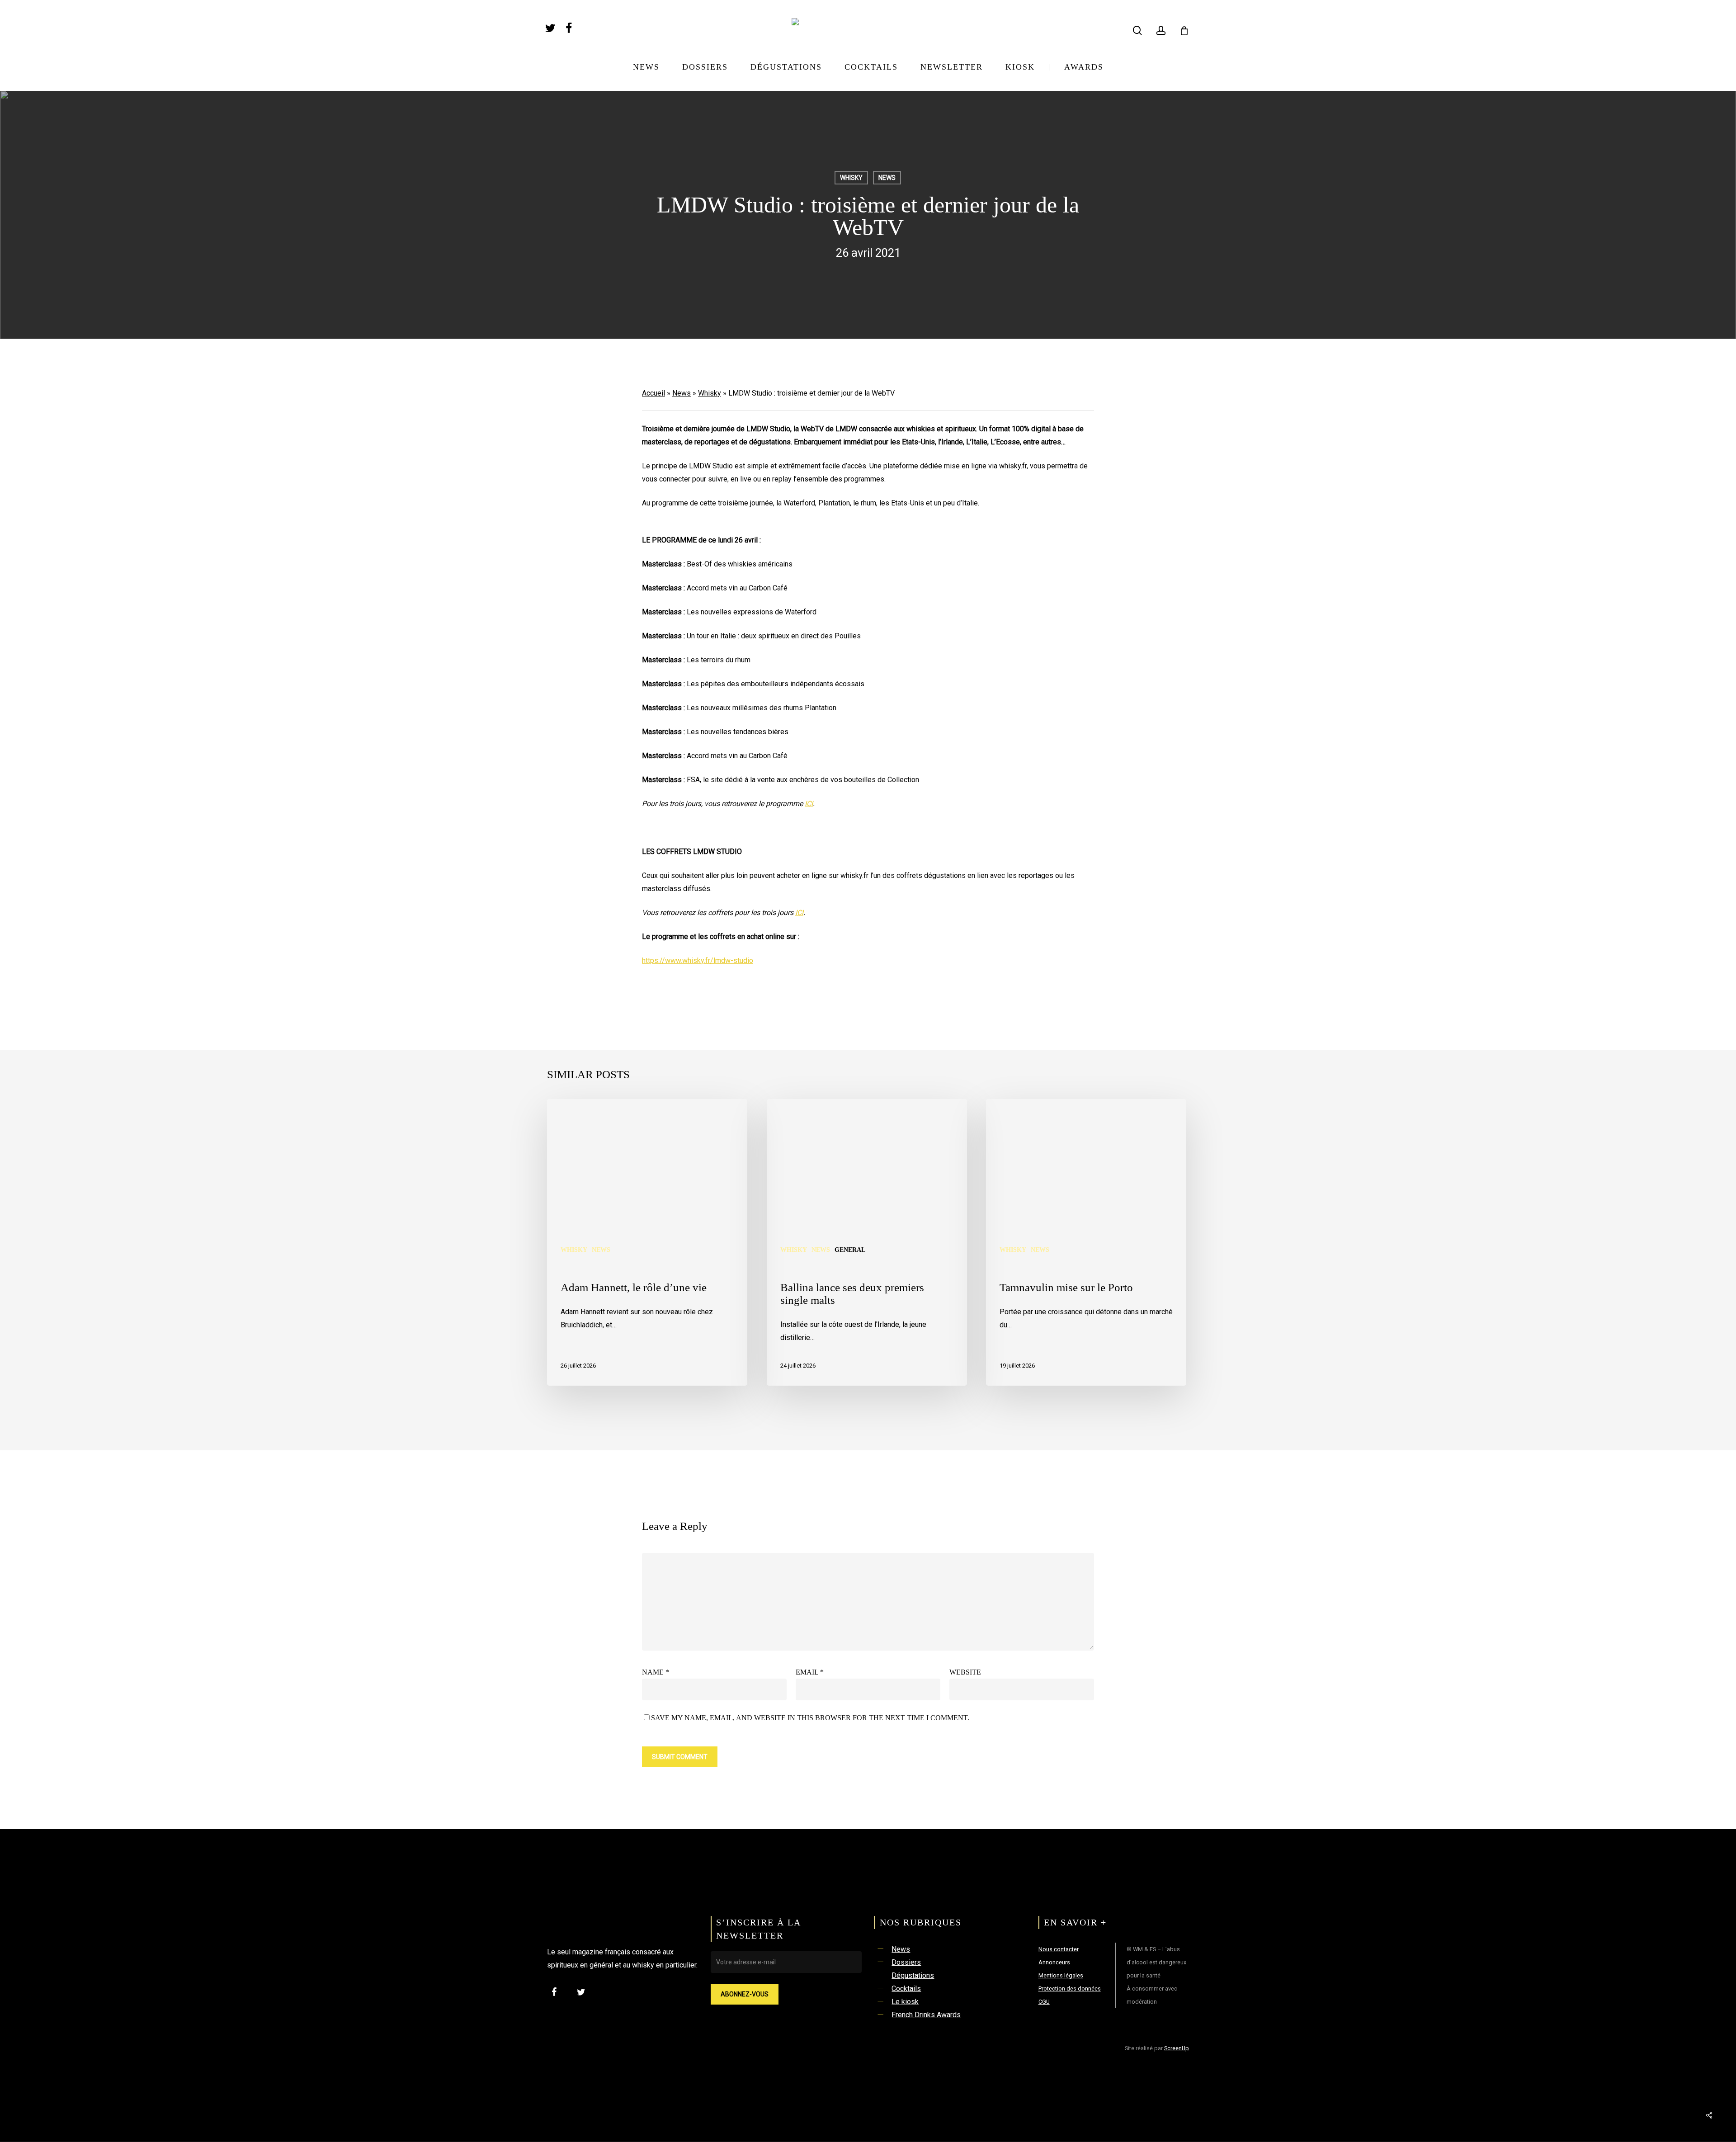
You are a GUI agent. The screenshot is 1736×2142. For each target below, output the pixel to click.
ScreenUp (1177, 2048)
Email (810, 1672)
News (887, 178)
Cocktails (906, 1989)
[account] (1161, 31)
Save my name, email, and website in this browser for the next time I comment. (810, 1718)
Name (656, 1672)
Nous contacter (1059, 1949)
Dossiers (906, 1962)
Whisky (851, 178)
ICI (809, 804)
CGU (1044, 2002)
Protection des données (1070, 1989)
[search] (1137, 31)
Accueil (653, 393)
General (850, 1250)
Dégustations (913, 1975)
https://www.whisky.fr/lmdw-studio (698, 960)
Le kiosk (905, 2002)
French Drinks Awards (926, 2015)
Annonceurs (1054, 1962)
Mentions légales (1061, 1975)
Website (965, 1672)
